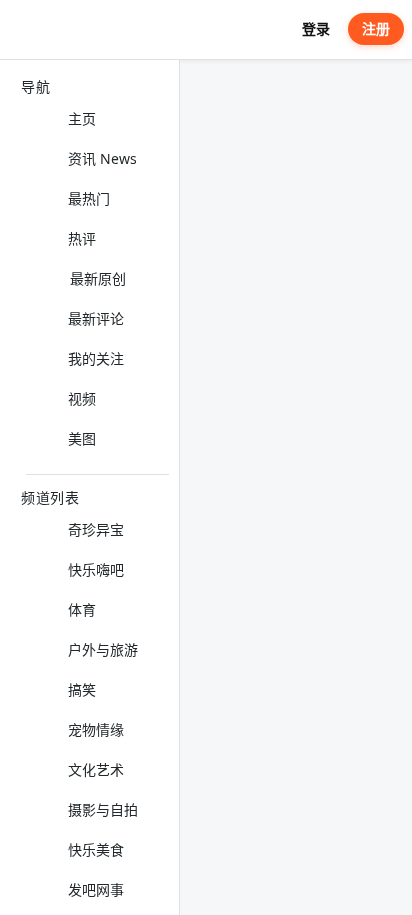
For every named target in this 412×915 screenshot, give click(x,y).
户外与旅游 (103, 649)
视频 (82, 398)
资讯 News (102, 158)
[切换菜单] (23, 30)
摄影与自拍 (103, 809)
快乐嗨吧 (96, 569)
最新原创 (98, 278)
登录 (316, 28)
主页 (82, 118)
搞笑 (82, 689)
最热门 (89, 198)
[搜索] (276, 29)
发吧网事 (96, 889)
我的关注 (96, 358)
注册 (376, 28)
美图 (82, 438)
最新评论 (96, 318)
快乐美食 (96, 849)
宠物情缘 (96, 729)
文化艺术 (96, 769)
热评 (82, 238)
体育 (82, 609)
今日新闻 (229, 87)
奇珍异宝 (96, 529)
